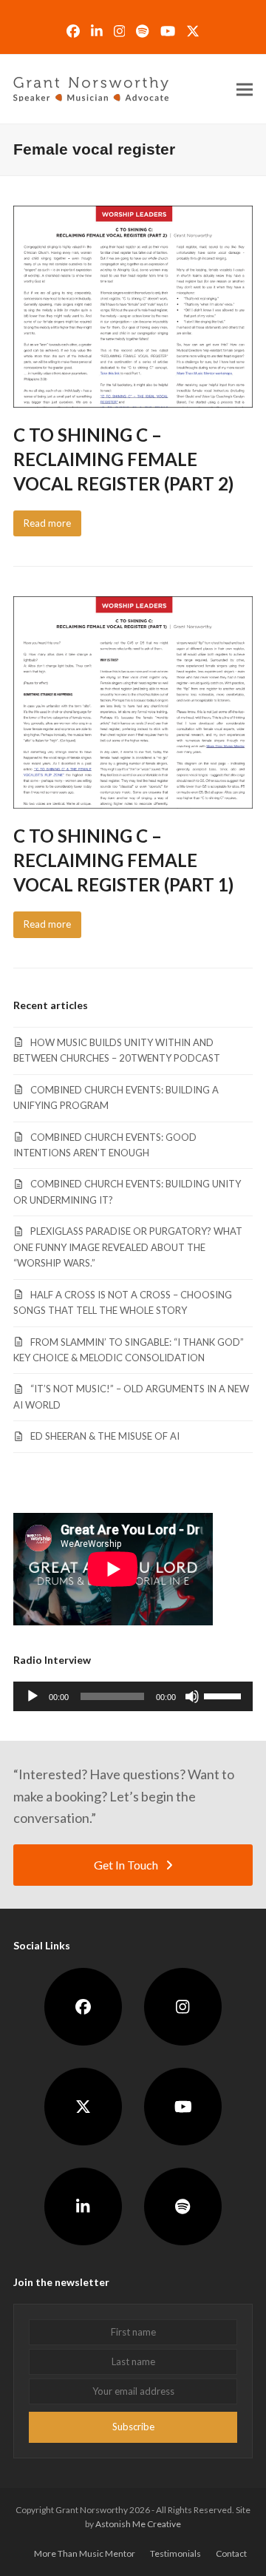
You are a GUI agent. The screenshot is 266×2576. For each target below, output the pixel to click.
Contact (231, 2553)
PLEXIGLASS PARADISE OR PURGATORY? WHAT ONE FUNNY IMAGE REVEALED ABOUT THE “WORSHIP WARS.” (128, 1247)
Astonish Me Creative (138, 2524)
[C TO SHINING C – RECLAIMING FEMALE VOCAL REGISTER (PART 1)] (133, 701)
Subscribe (133, 2427)
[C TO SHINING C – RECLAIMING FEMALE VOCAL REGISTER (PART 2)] (133, 306)
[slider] (225, 1695)
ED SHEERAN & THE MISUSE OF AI (105, 1436)
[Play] (33, 1696)
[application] (133, 1696)
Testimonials (175, 2553)
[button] (245, 89)
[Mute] (192, 1696)
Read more (47, 523)
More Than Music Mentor (85, 2553)
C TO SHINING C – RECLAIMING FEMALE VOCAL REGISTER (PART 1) (123, 860)
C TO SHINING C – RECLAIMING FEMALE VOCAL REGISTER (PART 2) (123, 459)
